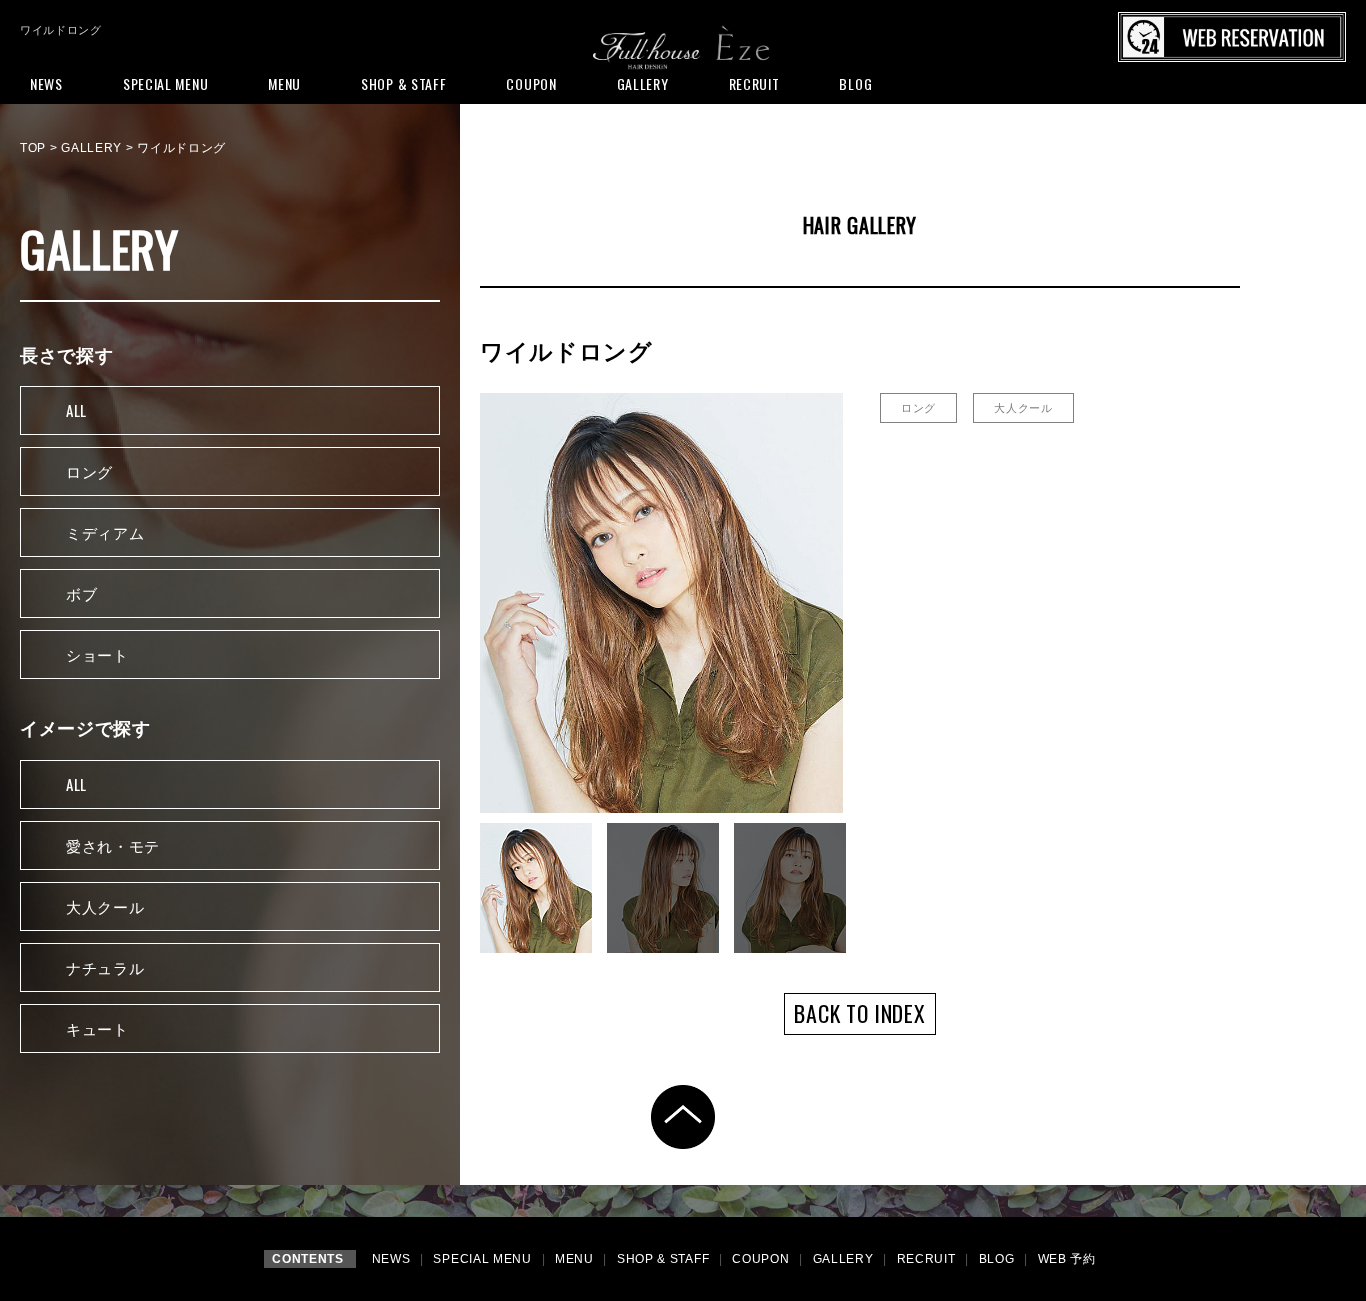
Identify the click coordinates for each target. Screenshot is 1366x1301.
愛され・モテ (113, 845)
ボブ (81, 593)
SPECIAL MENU (484, 1259)
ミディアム (105, 532)
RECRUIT (928, 1259)
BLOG (999, 1259)
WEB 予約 (1067, 1259)
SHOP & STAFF (665, 1259)
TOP (33, 148)
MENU (576, 1259)
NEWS (393, 1259)
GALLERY (91, 148)
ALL (76, 410)
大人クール (105, 906)
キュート (97, 1028)
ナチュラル (105, 967)
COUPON (762, 1259)
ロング (89, 471)
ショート (97, 654)
